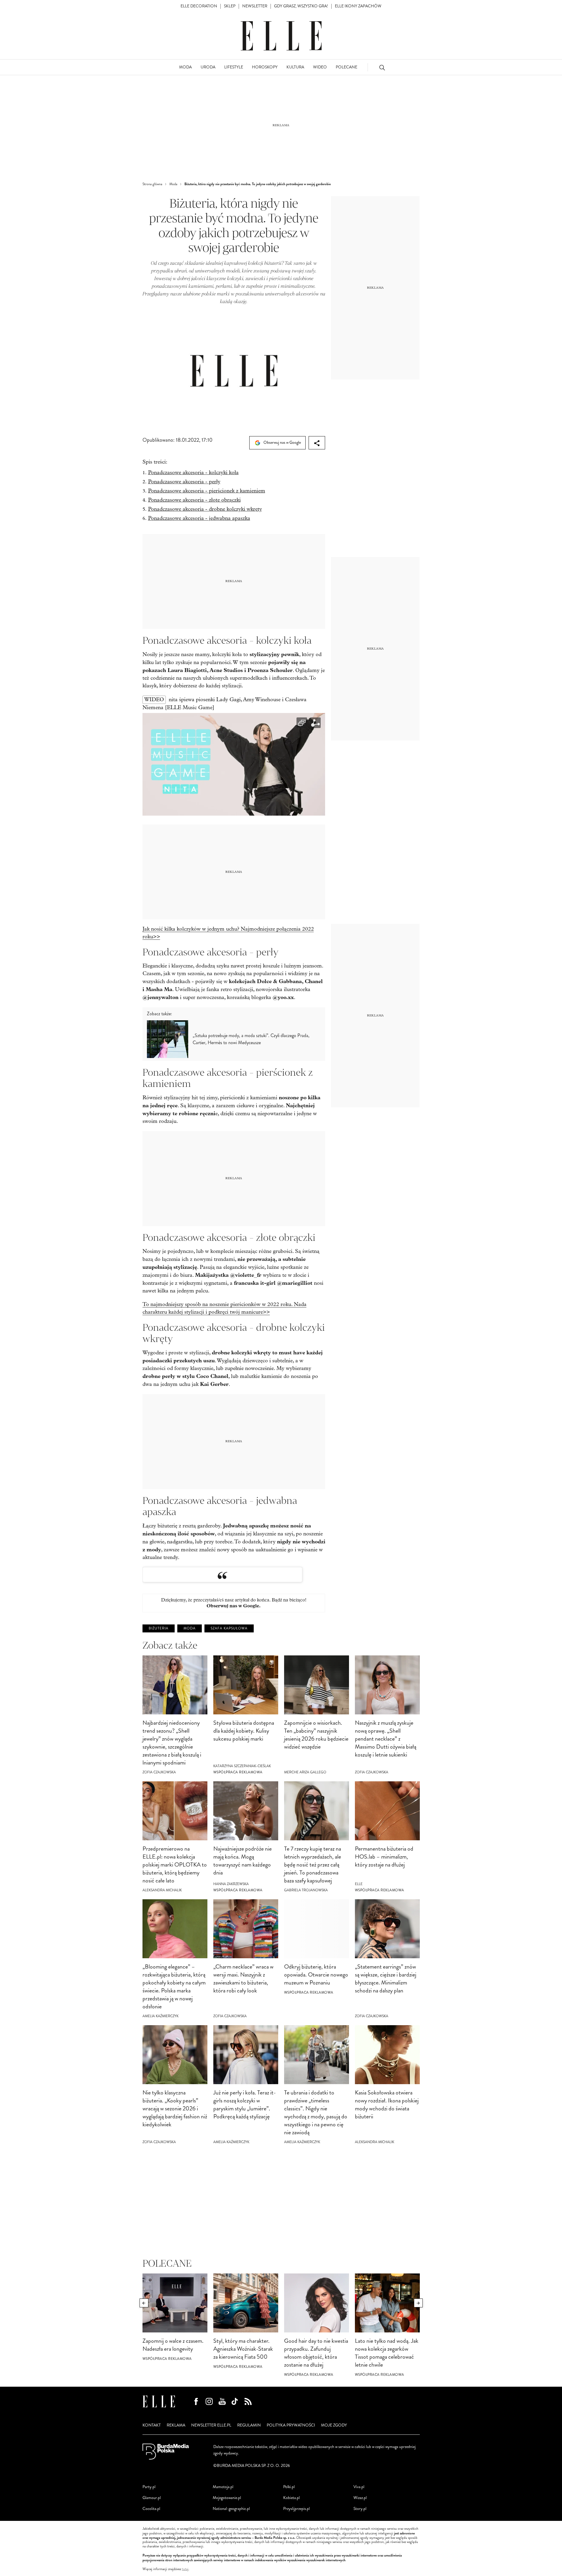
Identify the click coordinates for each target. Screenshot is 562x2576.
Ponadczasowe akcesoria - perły (184, 482)
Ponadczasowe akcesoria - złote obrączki (194, 500)
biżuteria (159, 1628)
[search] (382, 67)
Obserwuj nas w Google (282, 442)
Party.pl (149, 2487)
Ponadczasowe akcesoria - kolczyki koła (193, 473)
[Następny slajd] (418, 2303)
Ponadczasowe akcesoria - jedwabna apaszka (199, 518)
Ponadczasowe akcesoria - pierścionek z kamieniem (207, 491)
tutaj (185, 2569)
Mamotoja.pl (223, 2487)
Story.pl (360, 2509)
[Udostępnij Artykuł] (317, 443)
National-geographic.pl (231, 2509)
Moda (190, 1628)
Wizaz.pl (360, 2498)
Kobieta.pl (291, 2498)
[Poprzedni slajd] (144, 2303)
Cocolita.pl (151, 2509)
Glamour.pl (152, 2498)
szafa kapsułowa (229, 1628)
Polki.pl (289, 2487)
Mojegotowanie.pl (227, 2498)
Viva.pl (359, 2487)
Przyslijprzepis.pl (296, 2509)
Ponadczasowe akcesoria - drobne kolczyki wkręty (205, 509)
